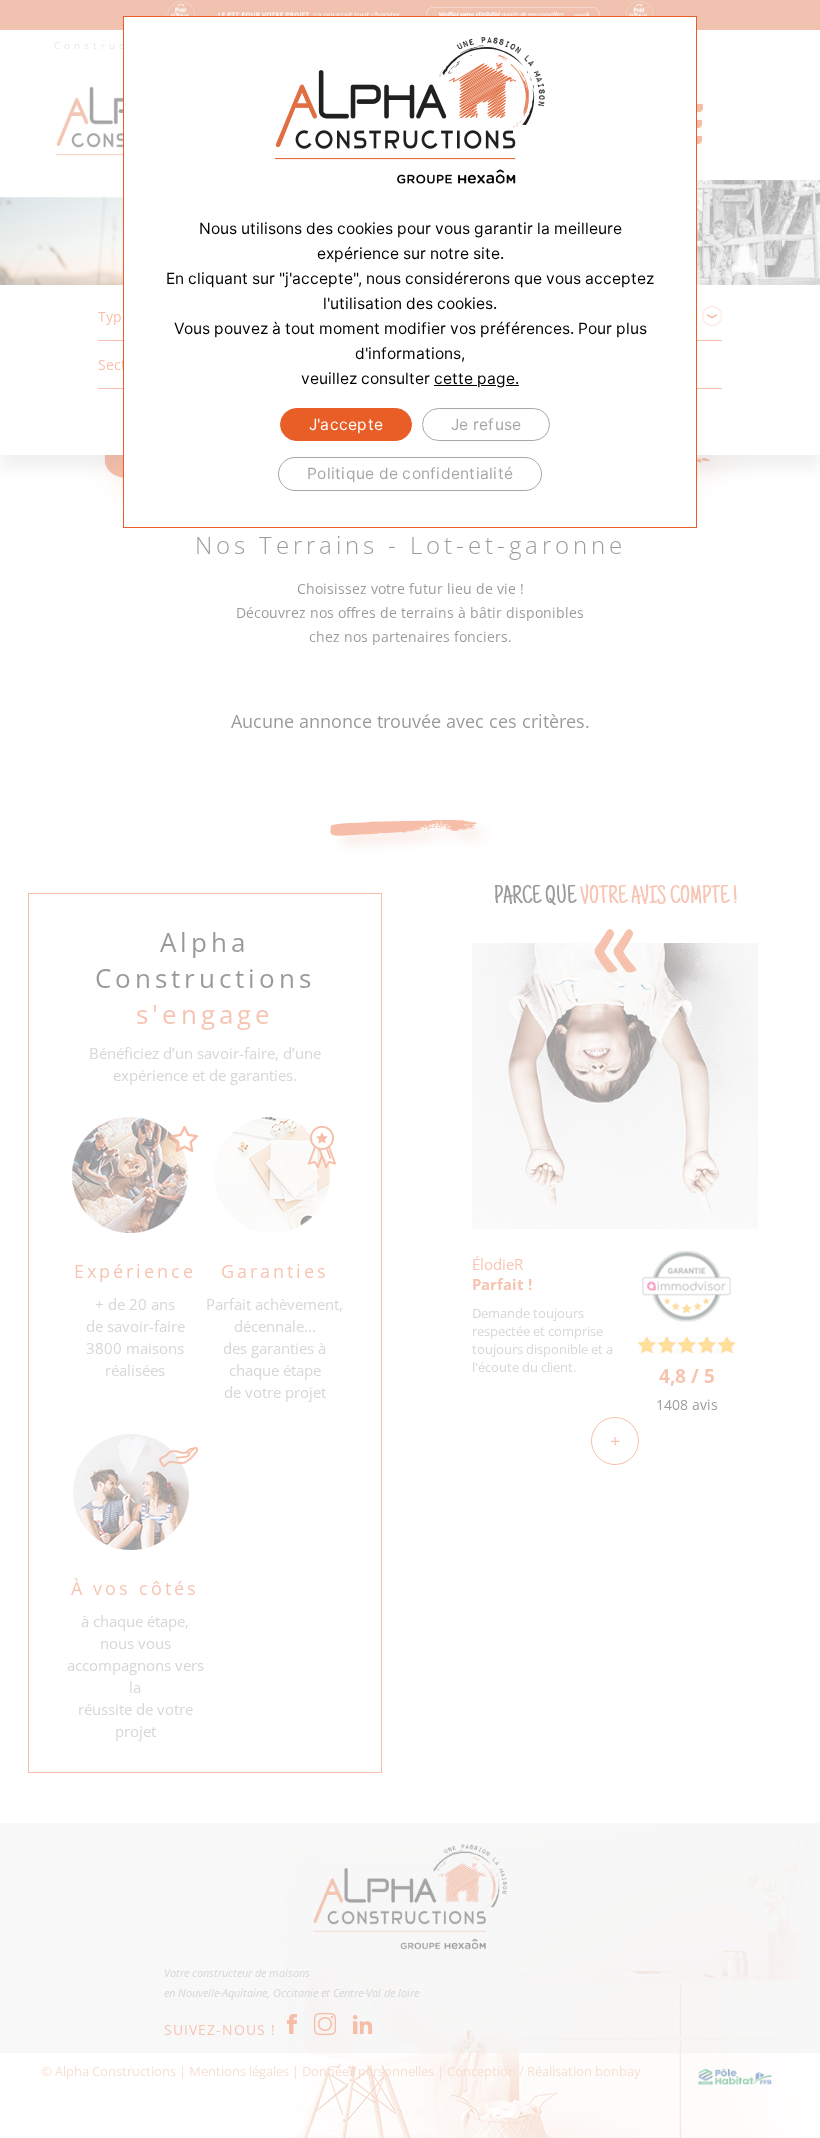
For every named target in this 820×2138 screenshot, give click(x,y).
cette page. (476, 378)
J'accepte (346, 424)
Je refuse (486, 424)
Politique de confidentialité (410, 473)
